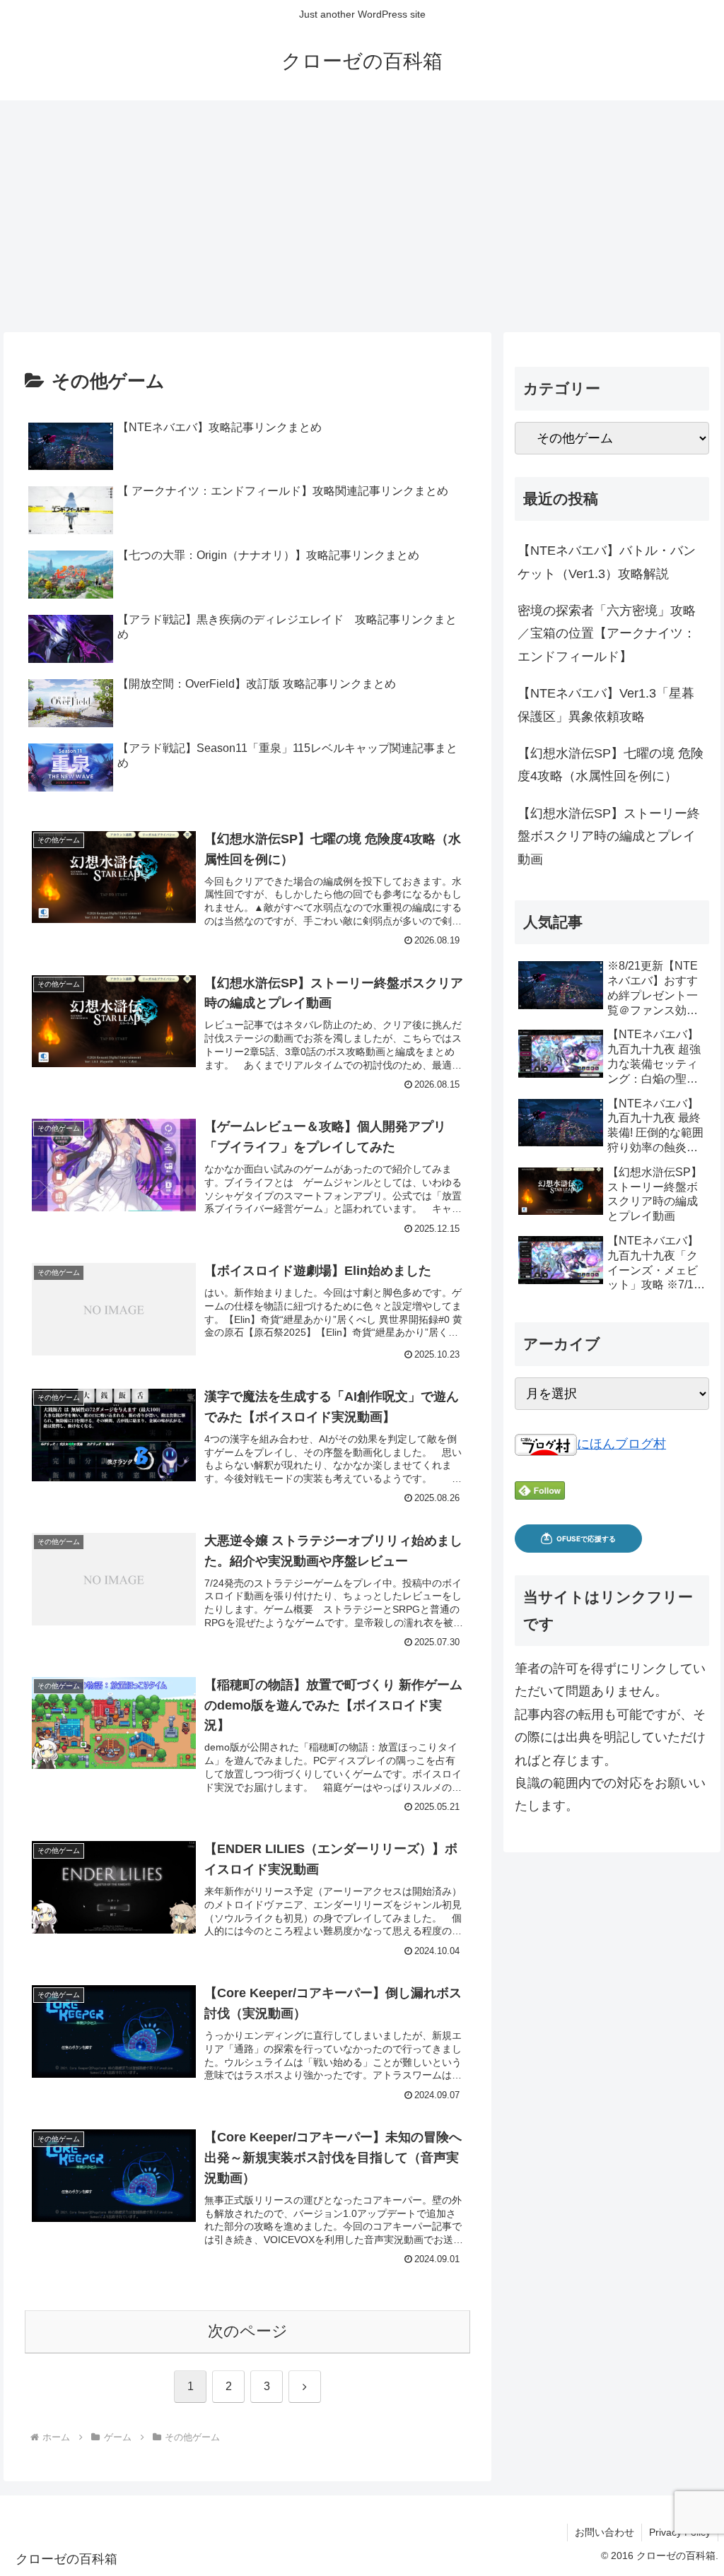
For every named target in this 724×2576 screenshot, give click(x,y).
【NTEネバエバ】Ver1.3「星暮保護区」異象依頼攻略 (606, 705)
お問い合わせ (605, 2532)
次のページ (248, 2331)
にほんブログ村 (621, 1444)
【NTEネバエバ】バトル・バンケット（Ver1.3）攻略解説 (607, 562)
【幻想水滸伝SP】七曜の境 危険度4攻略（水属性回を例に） (611, 765)
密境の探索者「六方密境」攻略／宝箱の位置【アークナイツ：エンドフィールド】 (607, 634)
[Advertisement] (362, 216)
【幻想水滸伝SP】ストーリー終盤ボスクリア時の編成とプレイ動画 (609, 836)
